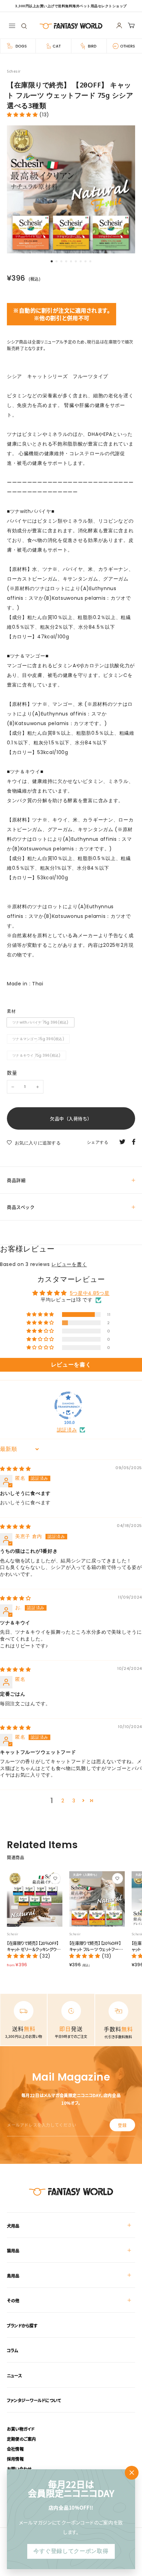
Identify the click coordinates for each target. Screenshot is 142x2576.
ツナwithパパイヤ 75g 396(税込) (40, 1022)
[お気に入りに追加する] (55, 1878)
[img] (16, 1469)
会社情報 (15, 2449)
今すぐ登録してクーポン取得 (71, 2551)
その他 (13, 2300)
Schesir (14, 71)
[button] (41, 1315)
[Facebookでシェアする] (134, 1141)
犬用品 (13, 2226)
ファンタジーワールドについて (34, 2400)
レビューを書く (69, 1264)
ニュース (14, 2375)
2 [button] (63, 1801)
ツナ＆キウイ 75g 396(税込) (37, 1055)
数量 (12, 1072)
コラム (13, 2350)
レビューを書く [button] (71, 1365)
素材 (11, 1011)
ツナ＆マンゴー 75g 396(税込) (38, 1039)
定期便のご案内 (22, 2439)
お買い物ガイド (21, 2429)
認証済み (67, 1430)
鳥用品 (13, 2276)
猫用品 (13, 2250)
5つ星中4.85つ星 (90, 1293)
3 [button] (74, 1801)
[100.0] (68, 1405)
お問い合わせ (19, 2469)
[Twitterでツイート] (122, 1141)
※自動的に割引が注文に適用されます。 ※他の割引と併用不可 (62, 314)
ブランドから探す (22, 2326)
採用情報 (15, 2459)
